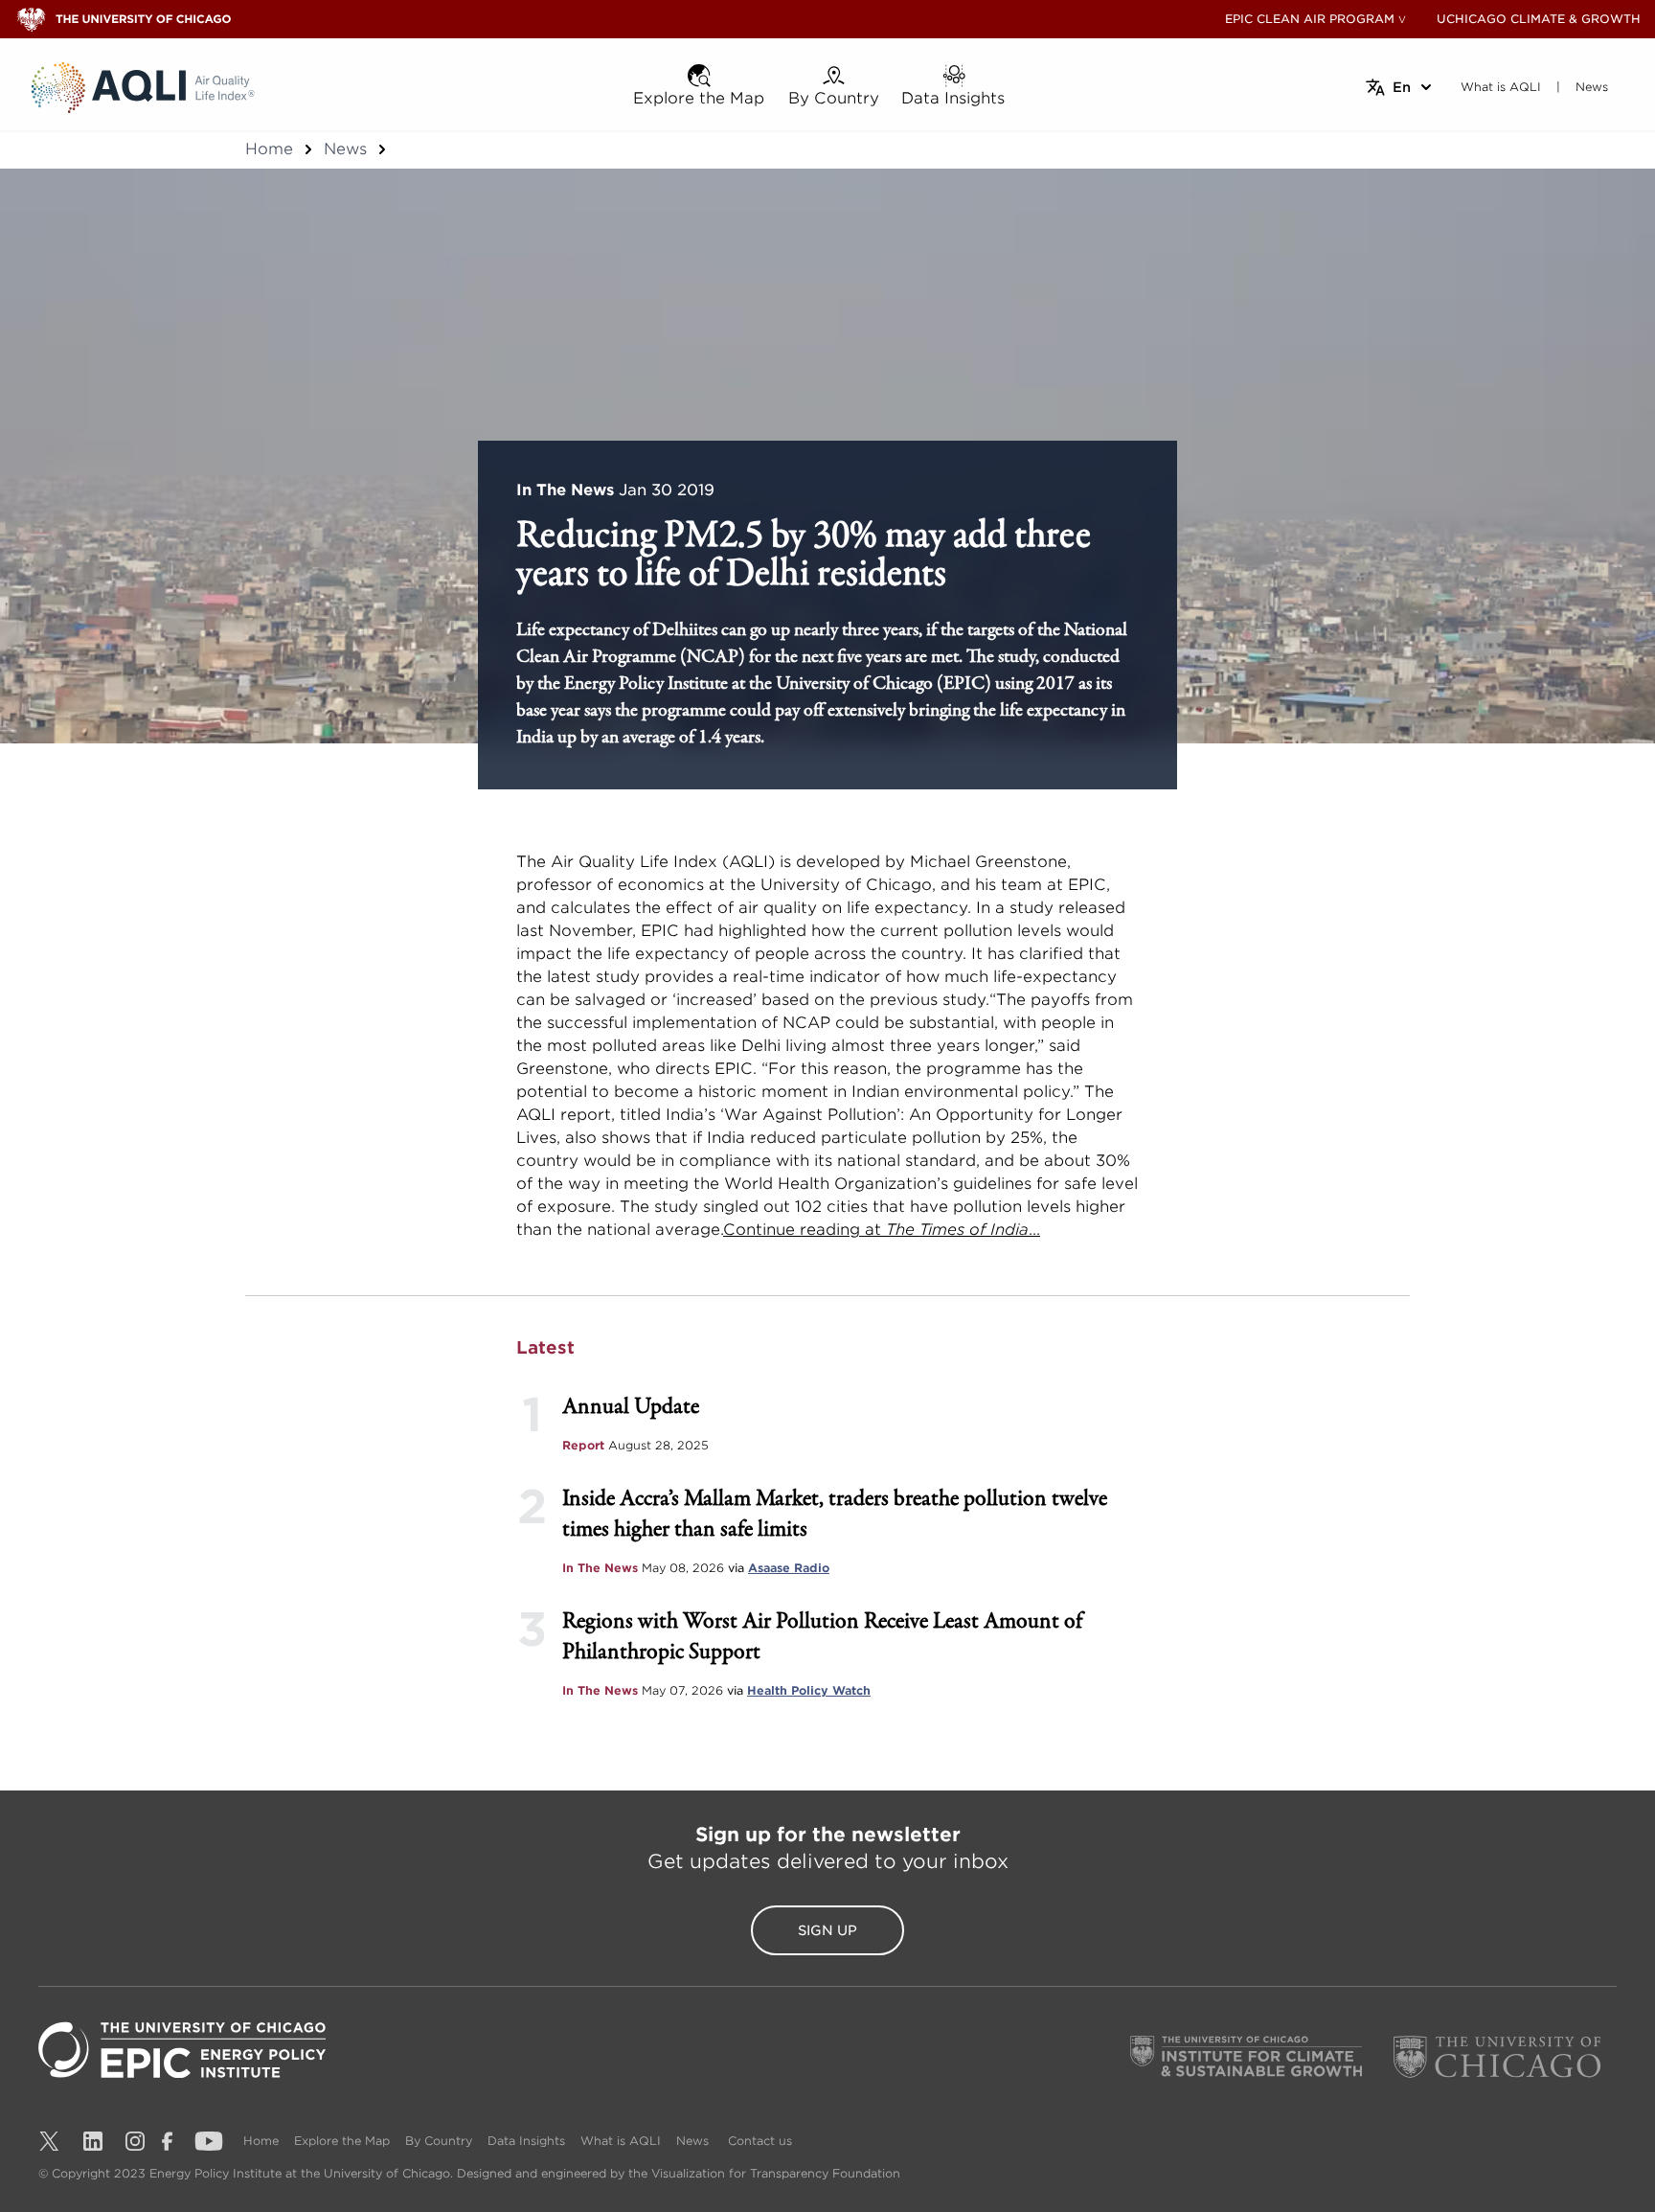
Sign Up (827, 1930)
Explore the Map (342, 2141)
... (1034, 1230)
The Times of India (955, 1230)
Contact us (760, 2141)
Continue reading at (802, 1230)
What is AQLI (621, 2141)
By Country (439, 2141)
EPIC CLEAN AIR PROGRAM (1310, 19)
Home (269, 149)
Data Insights (526, 2141)
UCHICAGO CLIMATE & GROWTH (1539, 19)
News (345, 149)
